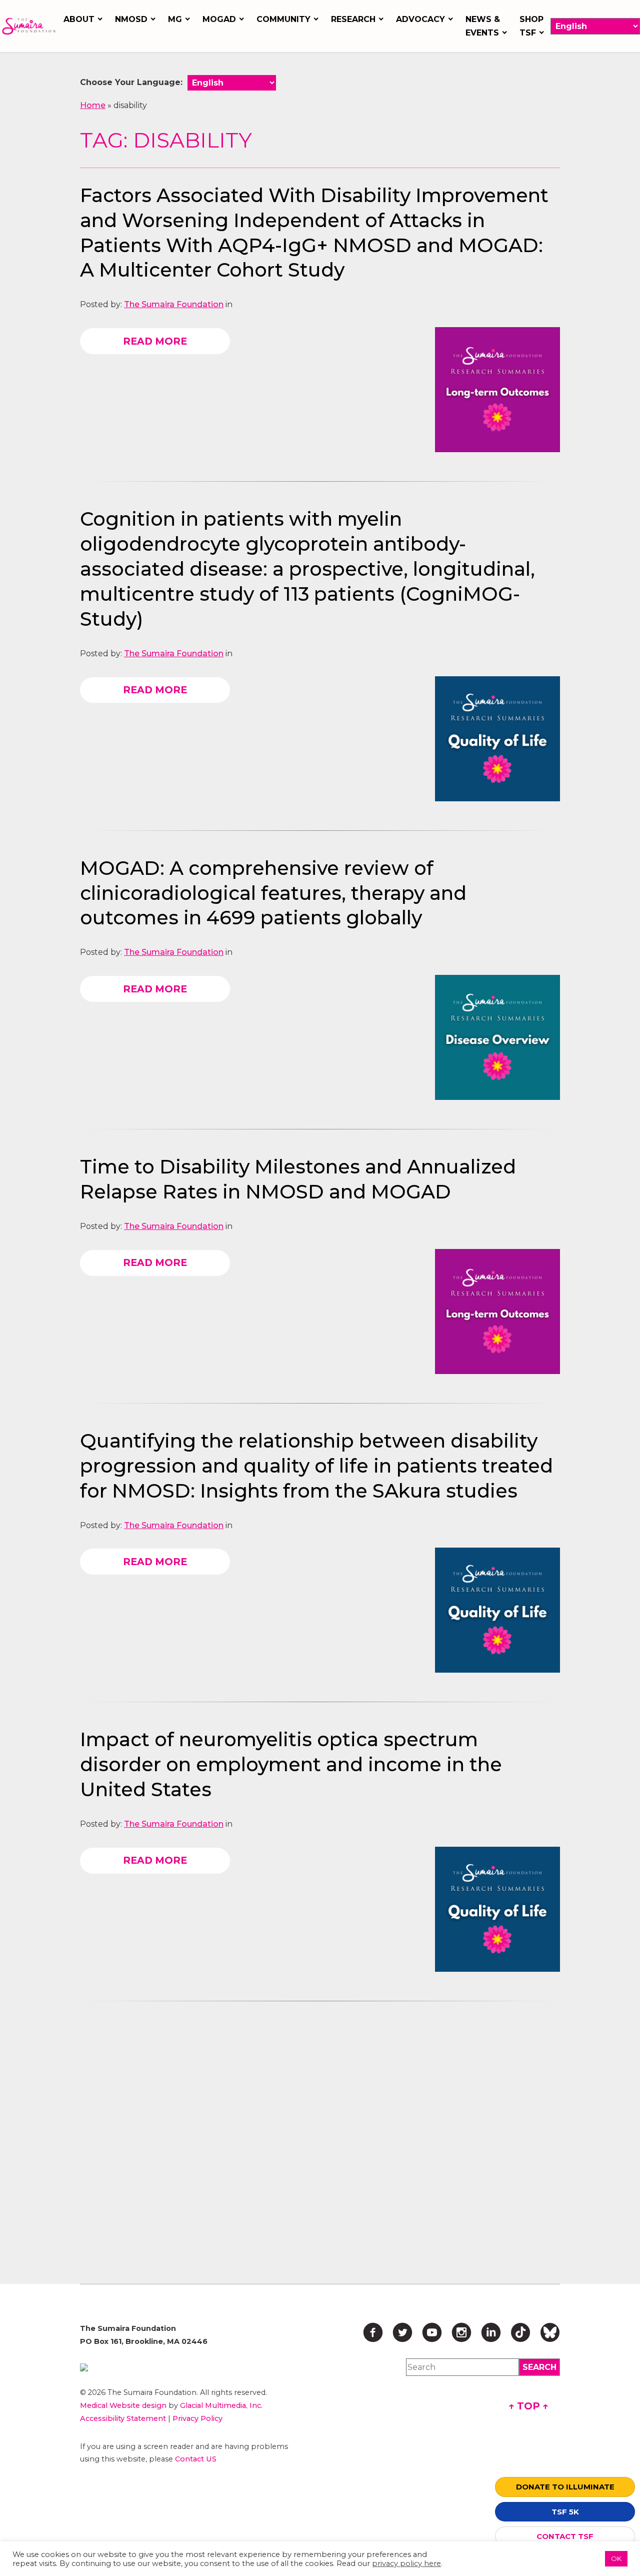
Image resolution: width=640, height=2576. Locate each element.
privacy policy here (406, 2563)
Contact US (196, 2459)
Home (93, 105)
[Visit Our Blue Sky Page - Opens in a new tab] (550, 2332)
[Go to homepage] (29, 26)
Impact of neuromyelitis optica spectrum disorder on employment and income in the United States (291, 1764)
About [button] (79, 19)
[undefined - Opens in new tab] (188, 2367)
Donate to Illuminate (565, 2487)
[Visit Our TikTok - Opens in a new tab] (520, 2332)
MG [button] (175, 19)
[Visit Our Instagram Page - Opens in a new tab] (461, 2332)
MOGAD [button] (219, 19)
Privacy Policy (197, 2418)
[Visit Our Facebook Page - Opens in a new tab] (373, 2332)
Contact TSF (565, 2536)
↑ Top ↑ (528, 2406)
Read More (155, 341)
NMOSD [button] (131, 19)
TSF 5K (565, 2512)
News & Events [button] (483, 26)
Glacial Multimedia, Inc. (221, 2405)
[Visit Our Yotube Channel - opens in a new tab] (432, 2332)
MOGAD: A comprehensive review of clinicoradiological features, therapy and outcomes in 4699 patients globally (273, 893)
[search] (539, 2367)
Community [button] (283, 19)
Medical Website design (123, 2405)
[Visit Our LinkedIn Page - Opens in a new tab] (491, 2332)
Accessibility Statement (123, 2418)
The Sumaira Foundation (174, 304)
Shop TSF (531, 26)
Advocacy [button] (420, 19)
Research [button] (353, 19)
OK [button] (616, 2558)
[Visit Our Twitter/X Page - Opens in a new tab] (402, 2332)
